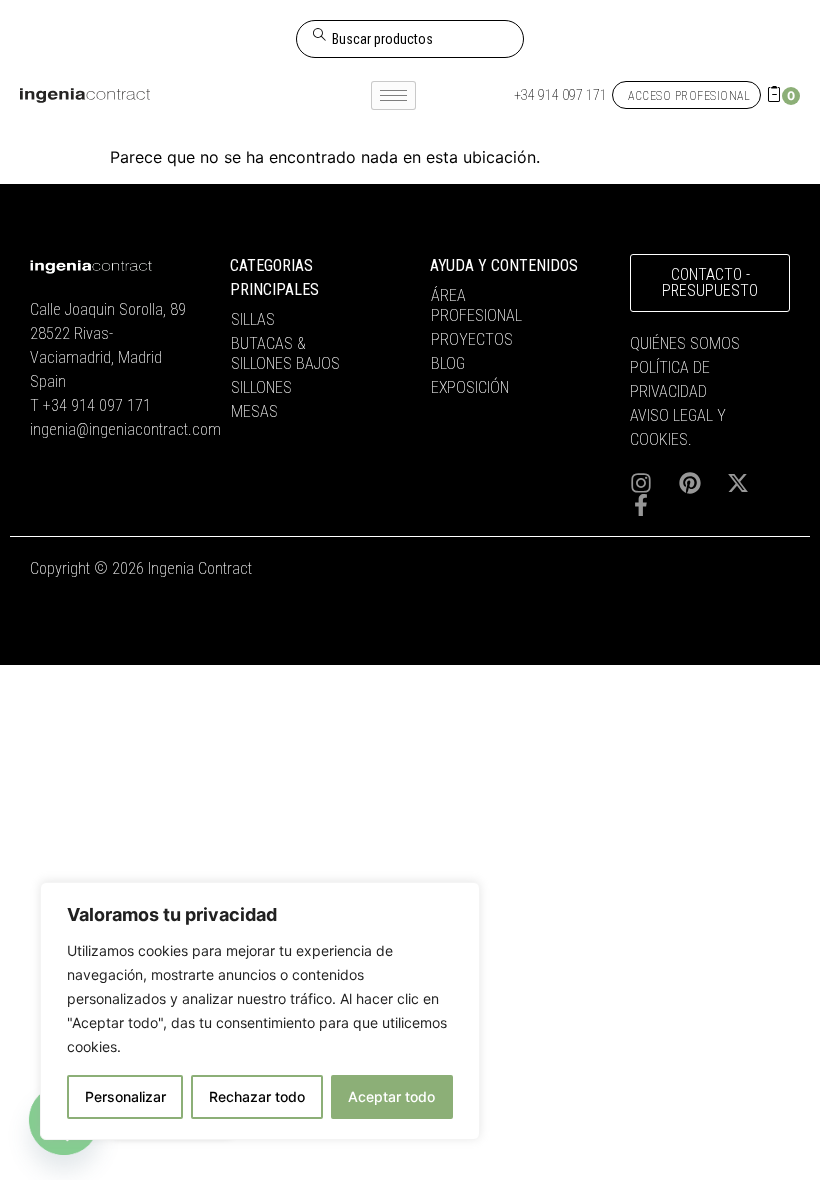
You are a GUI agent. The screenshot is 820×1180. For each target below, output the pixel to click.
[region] (260, 1011)
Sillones (261, 387)
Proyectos (472, 339)
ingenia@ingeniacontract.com (125, 429)
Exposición (470, 387)
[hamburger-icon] (393, 95)
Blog (448, 363)
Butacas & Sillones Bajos (285, 353)
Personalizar (125, 1096)
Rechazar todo (257, 1096)
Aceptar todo (391, 1096)
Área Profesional (476, 305)
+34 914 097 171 (97, 405)
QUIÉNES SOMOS (685, 343)
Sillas (253, 319)
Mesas (254, 411)
